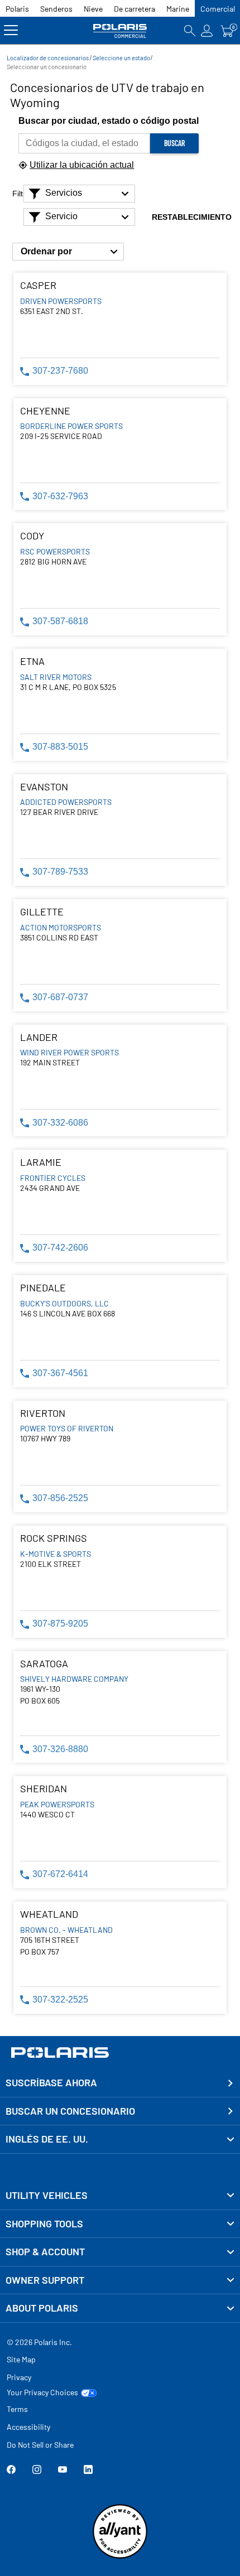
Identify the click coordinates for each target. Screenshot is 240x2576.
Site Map (21, 2359)
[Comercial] (120, 30)
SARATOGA (44, 1664)
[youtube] (63, 2471)
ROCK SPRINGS (54, 1538)
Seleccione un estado (121, 58)
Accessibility (28, 2427)
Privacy (19, 2377)
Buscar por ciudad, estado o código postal (109, 121)
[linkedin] (88, 2471)
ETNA (32, 661)
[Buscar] (190, 30)
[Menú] (11, 30)
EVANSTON (44, 787)
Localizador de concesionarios (48, 58)
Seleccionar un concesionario (47, 67)
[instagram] (37, 2471)
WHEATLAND (49, 1914)
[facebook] (11, 2471)
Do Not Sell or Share (40, 2445)
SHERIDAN (44, 1789)
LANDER (39, 1037)
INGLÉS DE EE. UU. (47, 2139)
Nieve (93, 9)
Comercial (218, 9)
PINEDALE (43, 1288)
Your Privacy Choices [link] (42, 2392)
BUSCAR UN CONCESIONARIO (70, 2111)
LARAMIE (41, 1162)
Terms (17, 2409)
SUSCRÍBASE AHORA (51, 2082)
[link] (120, 2196)
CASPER (38, 285)
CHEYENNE (45, 411)
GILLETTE (42, 912)
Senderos (56, 9)
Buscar (174, 143)
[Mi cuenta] (207, 30)
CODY (32, 536)
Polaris (17, 9)
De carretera (135, 9)
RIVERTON (43, 1413)
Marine (178, 9)
